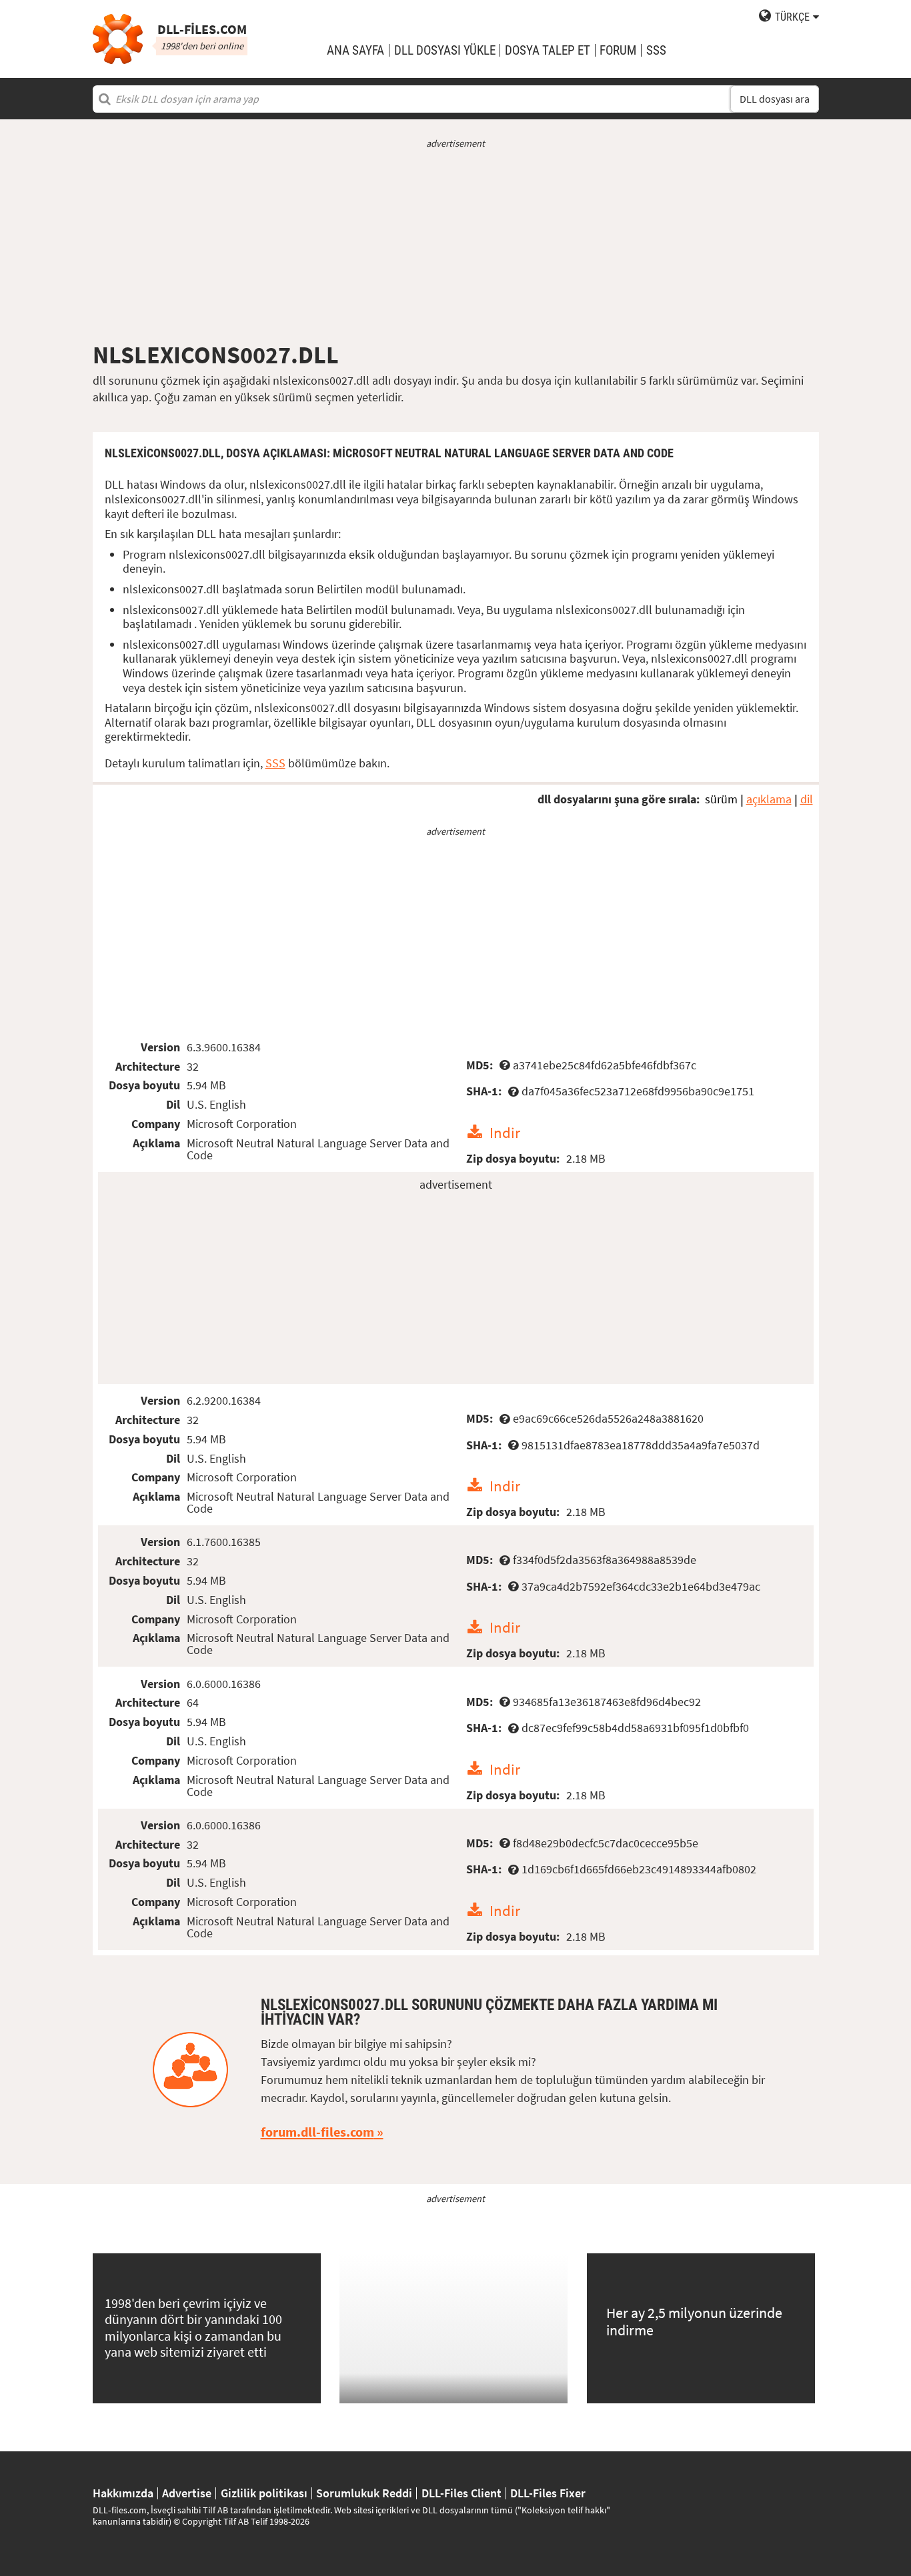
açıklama (769, 799)
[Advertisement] (456, 245)
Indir (505, 1132)
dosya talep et (548, 50)
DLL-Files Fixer (548, 2493)
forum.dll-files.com (317, 2132)
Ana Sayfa (355, 50)
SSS (656, 50)
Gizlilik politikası (264, 2493)
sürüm (721, 799)
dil (807, 799)
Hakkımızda (123, 2493)
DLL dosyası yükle (445, 50)
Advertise (187, 2493)
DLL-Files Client (462, 2493)
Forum (618, 50)
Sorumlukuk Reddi (364, 2493)
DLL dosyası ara (775, 99)
